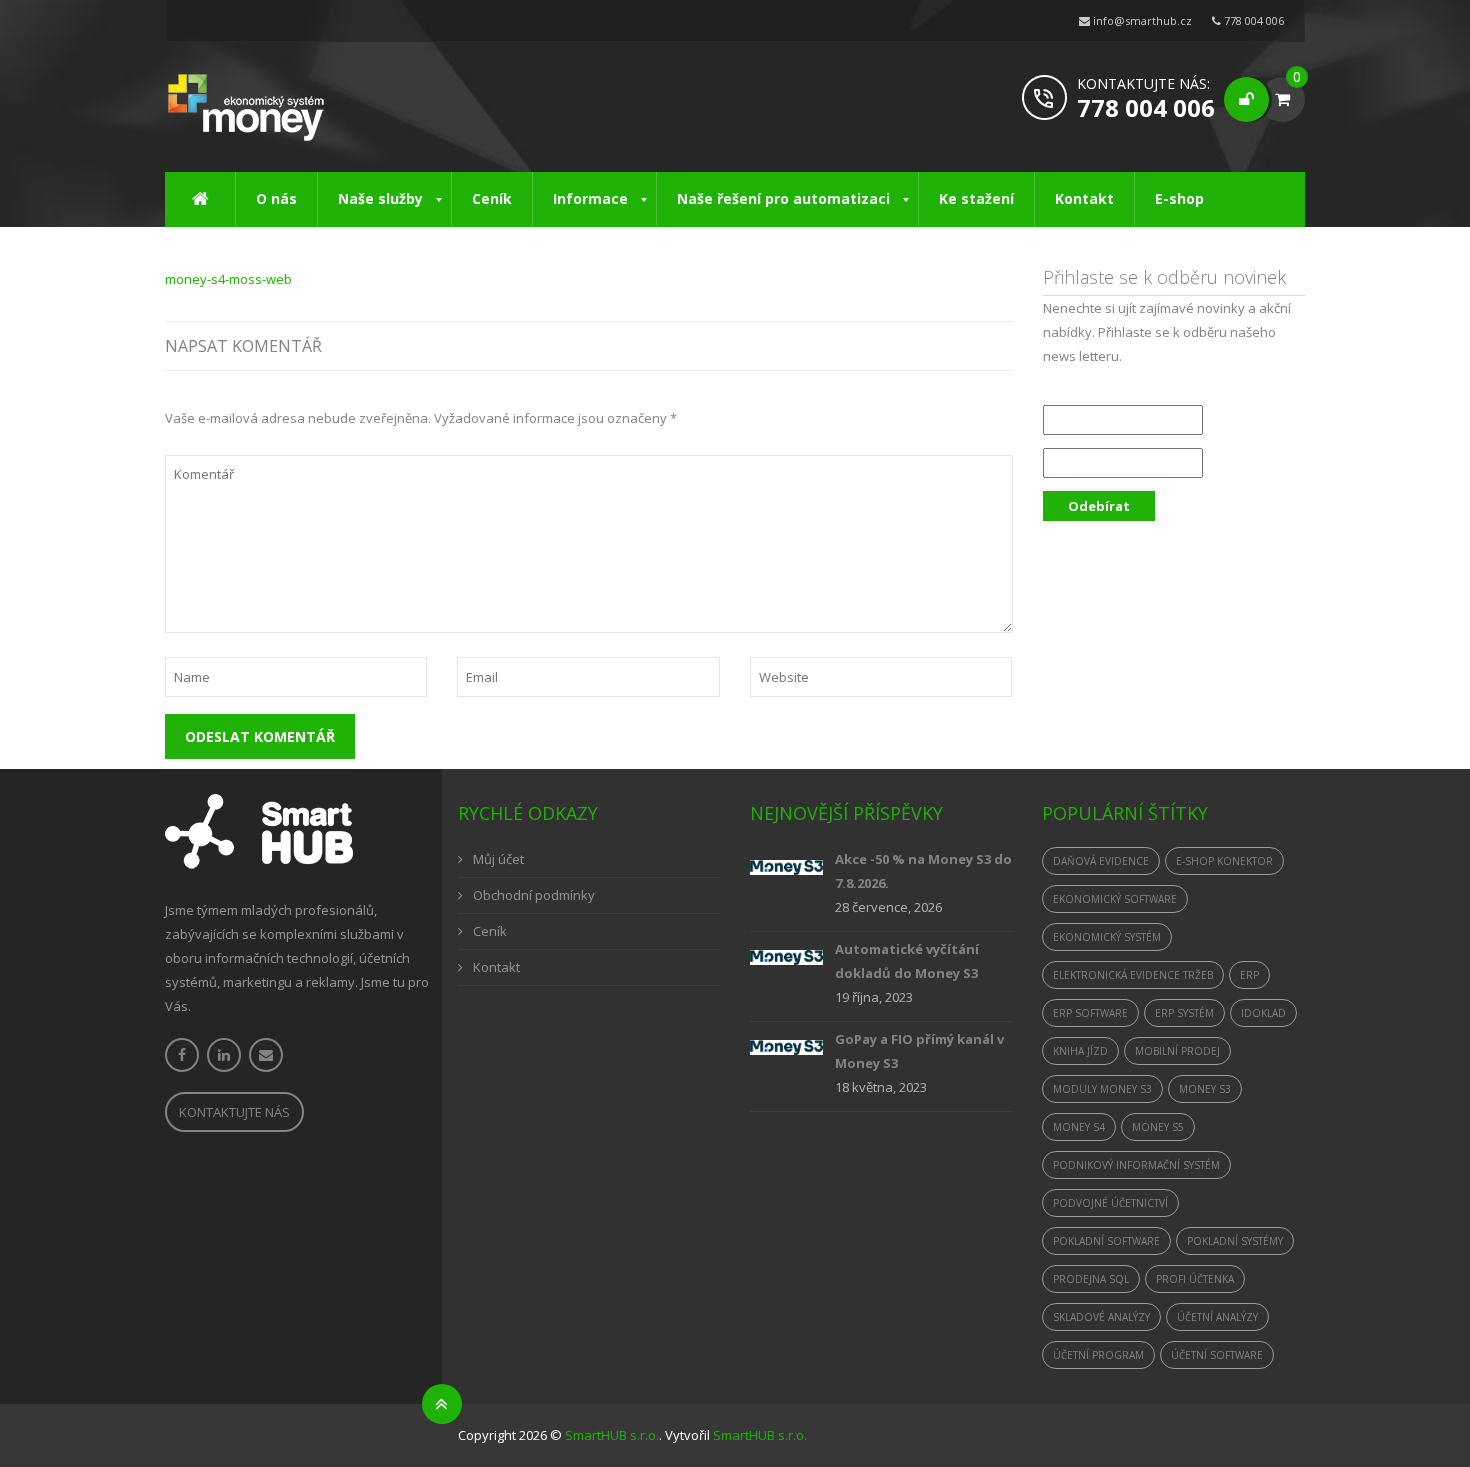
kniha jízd (1080, 1051)
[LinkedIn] (224, 1055)
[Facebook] (182, 1055)
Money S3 (1205, 1089)
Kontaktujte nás (234, 1112)
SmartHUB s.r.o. (612, 1435)
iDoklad (1263, 1013)
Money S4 (1079, 1127)
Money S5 (1158, 1127)
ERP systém (1184, 1013)
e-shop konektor (1224, 861)
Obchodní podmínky (534, 895)
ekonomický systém (1107, 937)
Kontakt (496, 967)
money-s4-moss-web (228, 279)
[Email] (266, 1055)
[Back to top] (442, 1404)
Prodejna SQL (1091, 1279)
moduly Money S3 (1102, 1089)
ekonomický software (1115, 899)
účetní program (1098, 1355)
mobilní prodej (1177, 1051)
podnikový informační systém (1136, 1165)
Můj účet (498, 859)
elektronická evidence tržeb (1133, 975)
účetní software (1217, 1355)
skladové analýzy (1101, 1317)
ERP (1249, 975)
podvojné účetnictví (1110, 1203)
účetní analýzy (1217, 1317)
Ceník (490, 931)
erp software (1090, 1013)
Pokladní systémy (1235, 1241)
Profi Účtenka (1195, 1279)
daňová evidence (1101, 861)
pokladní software (1106, 1241)
